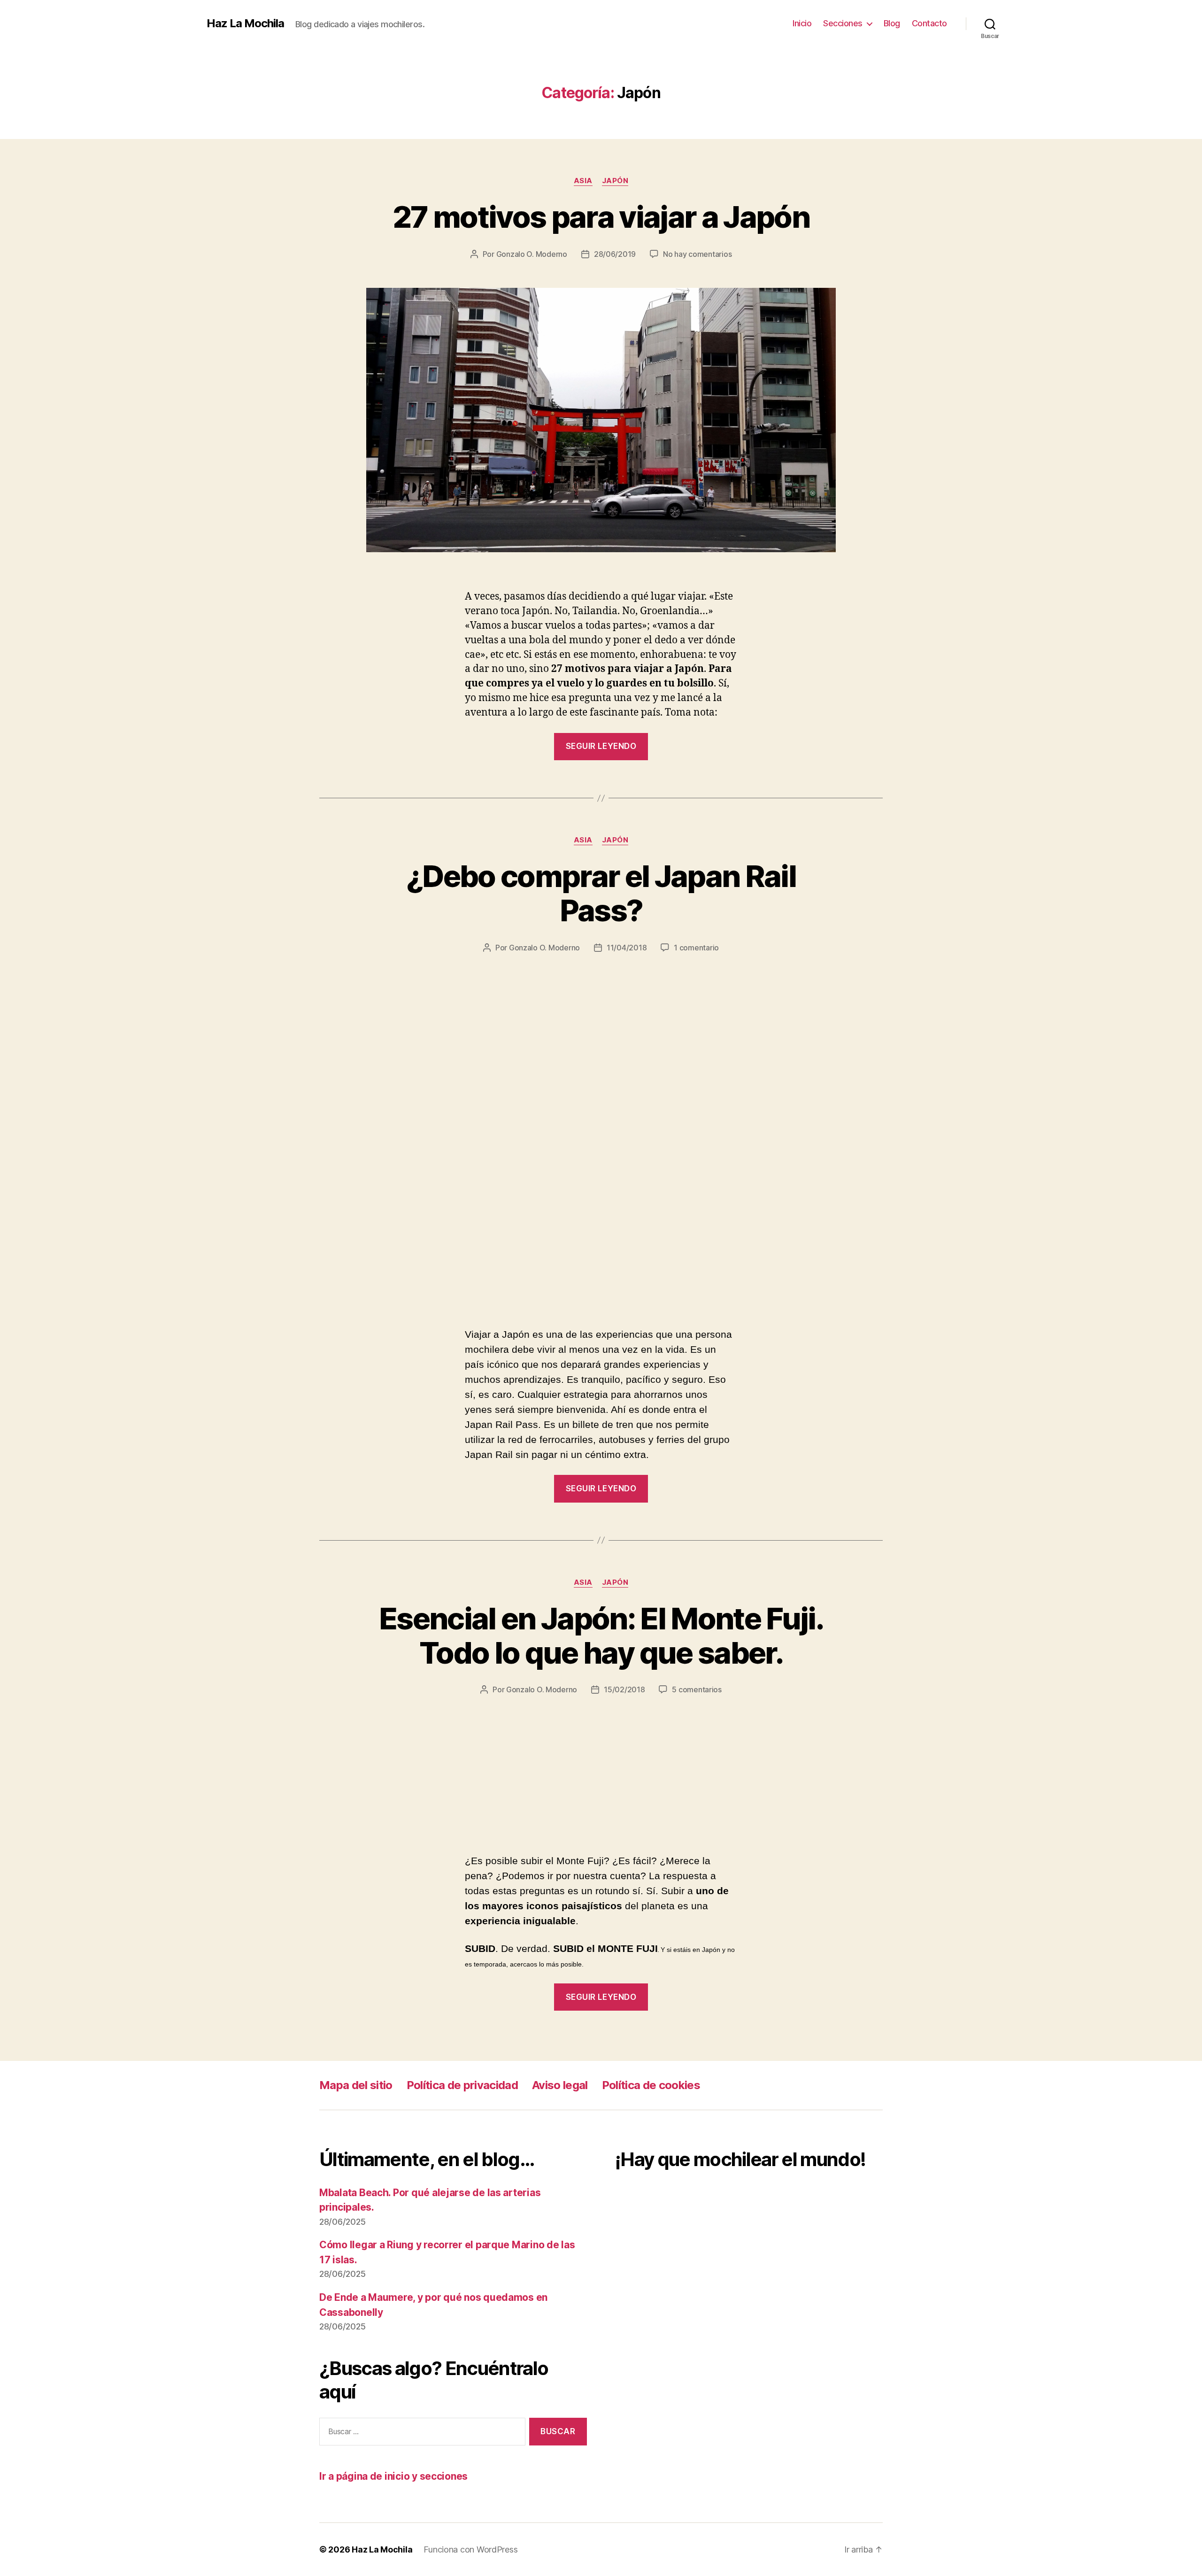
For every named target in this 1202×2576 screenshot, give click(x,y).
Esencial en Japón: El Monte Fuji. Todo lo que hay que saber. (601, 1635)
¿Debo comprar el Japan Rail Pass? (601, 893)
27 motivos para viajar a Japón (601, 217)
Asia (583, 181)
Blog (892, 23)
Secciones (843, 23)
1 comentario (696, 948)
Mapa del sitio (356, 2085)
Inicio (802, 23)
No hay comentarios (697, 254)
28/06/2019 (615, 254)
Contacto (929, 23)
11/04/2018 (627, 948)
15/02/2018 (624, 1689)
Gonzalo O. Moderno (532, 254)
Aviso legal (560, 2085)
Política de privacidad (462, 2085)
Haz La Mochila (245, 23)
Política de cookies (651, 2085)
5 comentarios (697, 1689)
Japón (615, 181)
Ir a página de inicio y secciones (393, 2476)
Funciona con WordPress (470, 2549)
